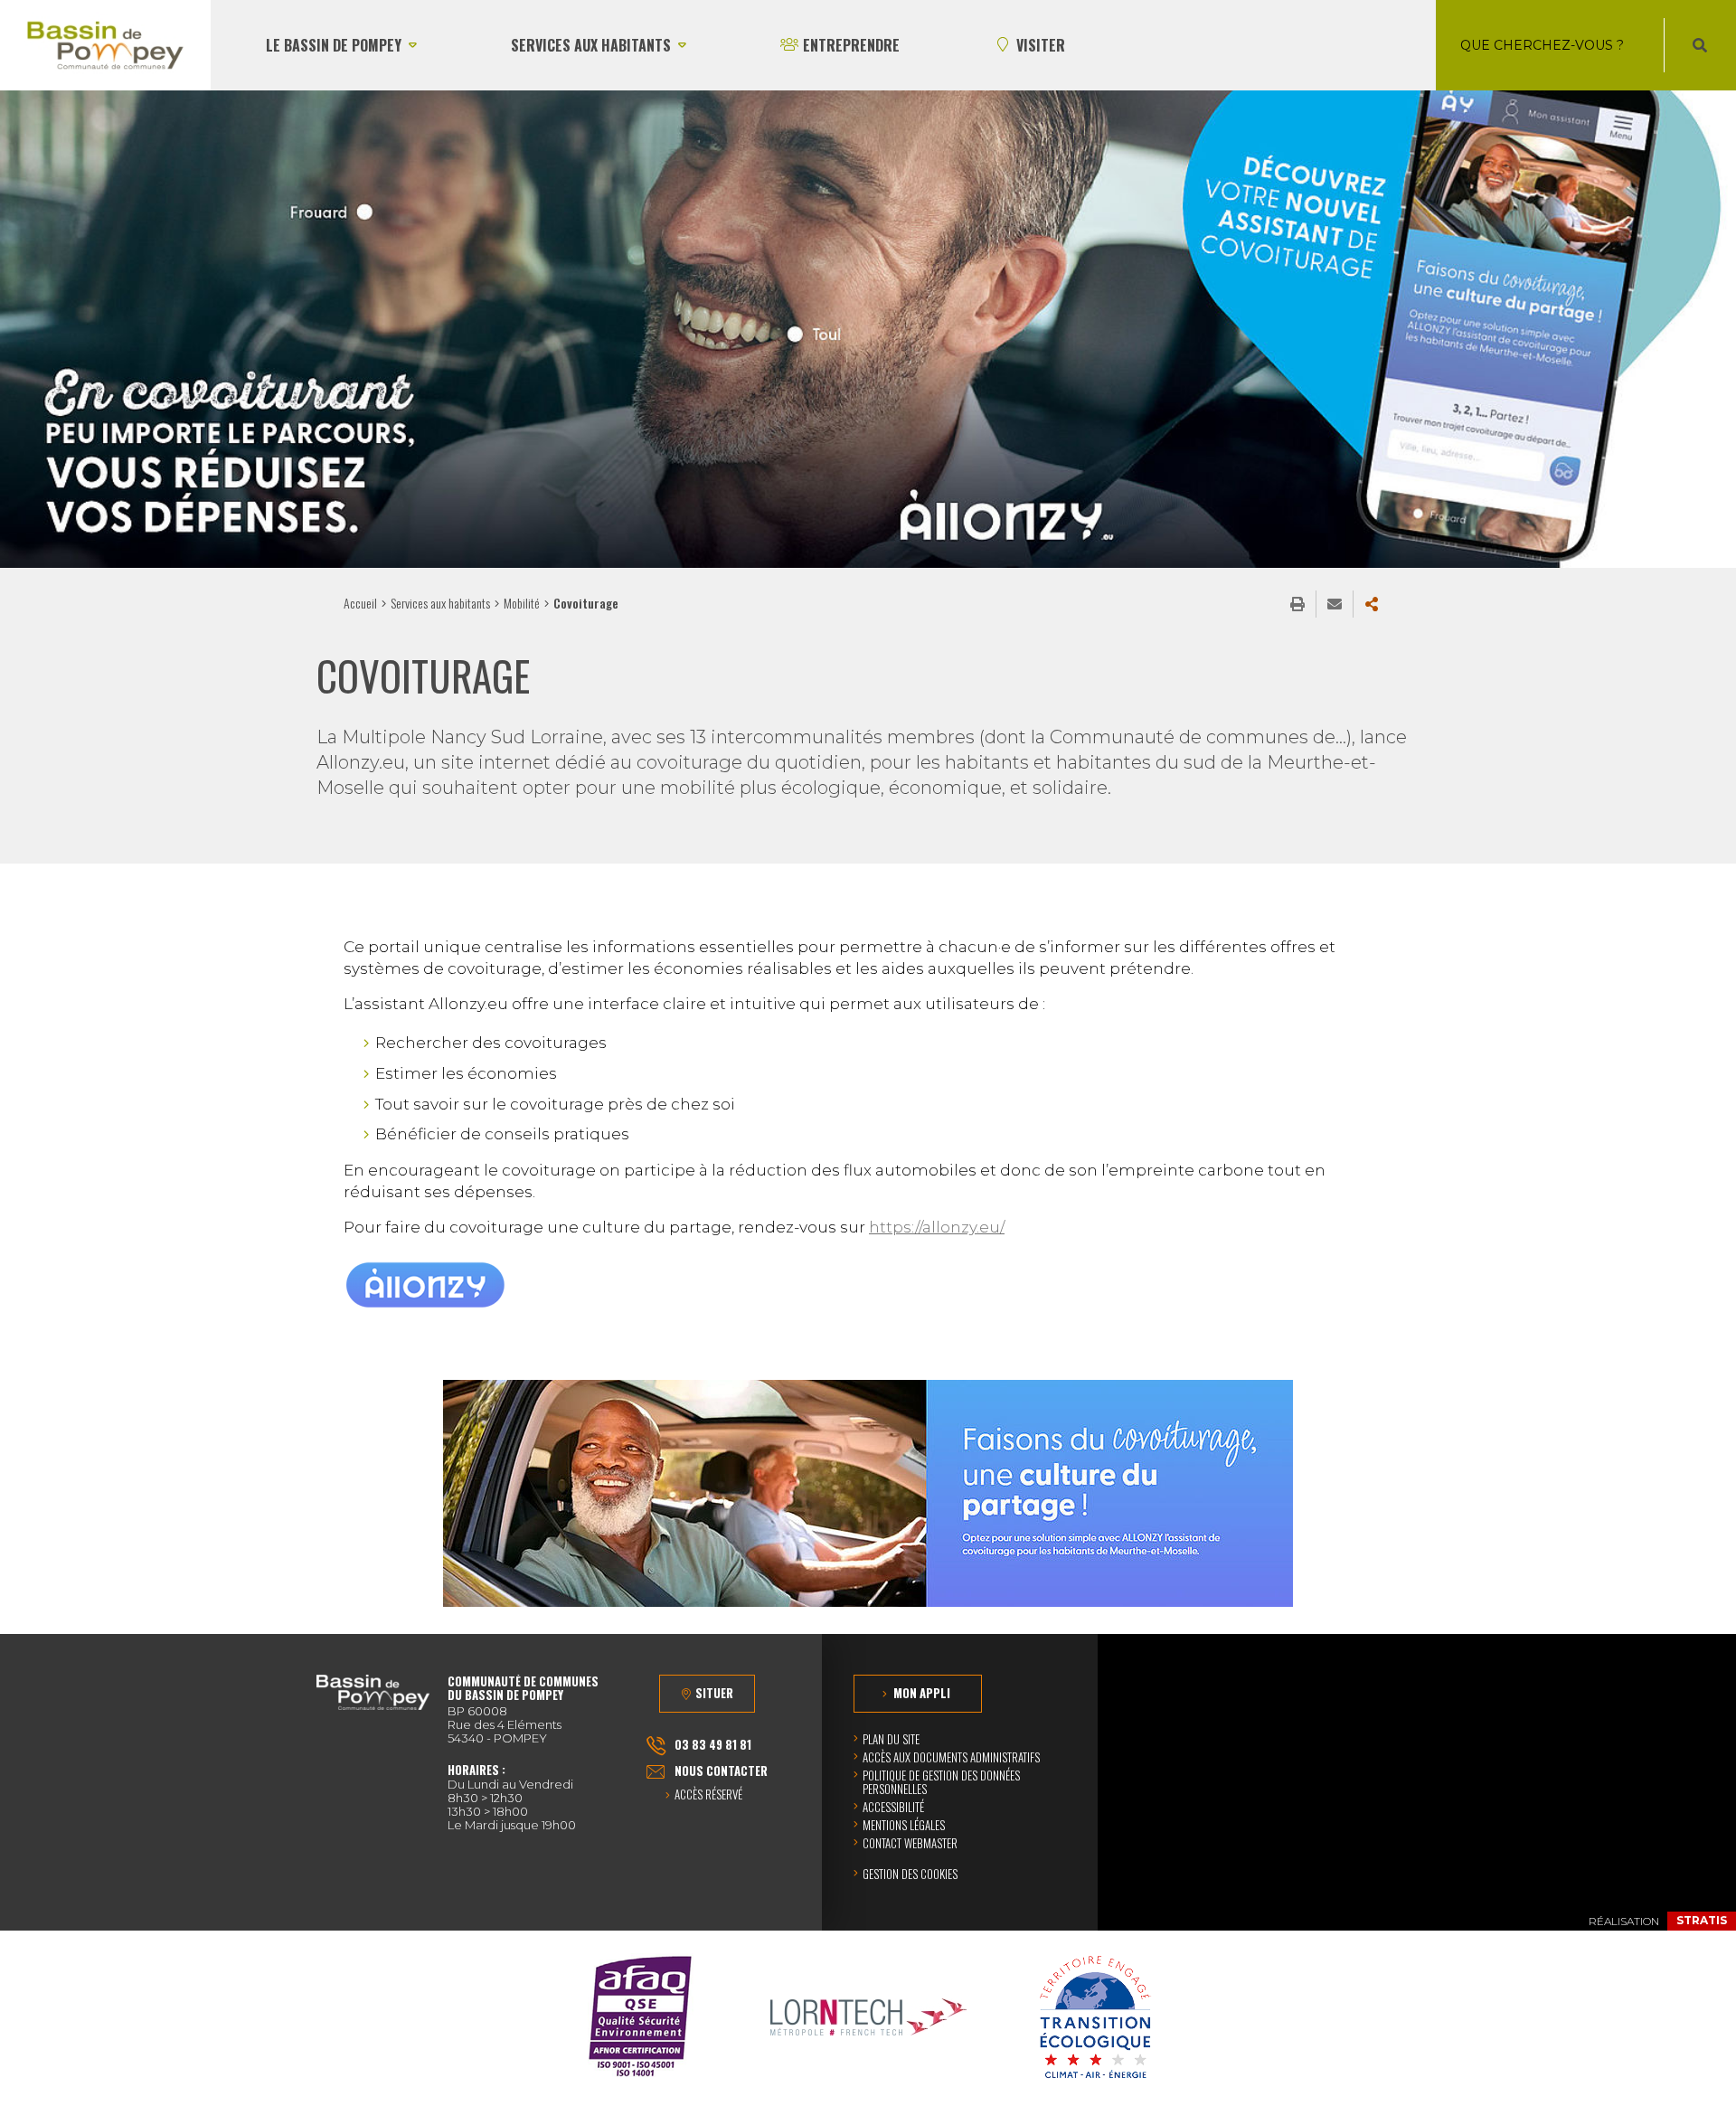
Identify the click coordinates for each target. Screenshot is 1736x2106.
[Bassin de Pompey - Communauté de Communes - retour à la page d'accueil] (105, 45)
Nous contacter (721, 1771)
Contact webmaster (910, 1843)
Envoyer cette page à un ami (1335, 604)
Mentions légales (904, 1825)
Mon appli (922, 1693)
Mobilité (522, 603)
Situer (714, 1693)
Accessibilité (893, 1807)
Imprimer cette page (1297, 604)
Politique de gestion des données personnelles (941, 1782)
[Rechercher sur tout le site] (1700, 45)
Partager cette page (1372, 604)
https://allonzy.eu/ (937, 1227)
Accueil (360, 603)
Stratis (1702, 1920)
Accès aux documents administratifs (951, 1757)
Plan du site (891, 1739)
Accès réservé (708, 1795)
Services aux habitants (440, 603)
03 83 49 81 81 (713, 1744)
